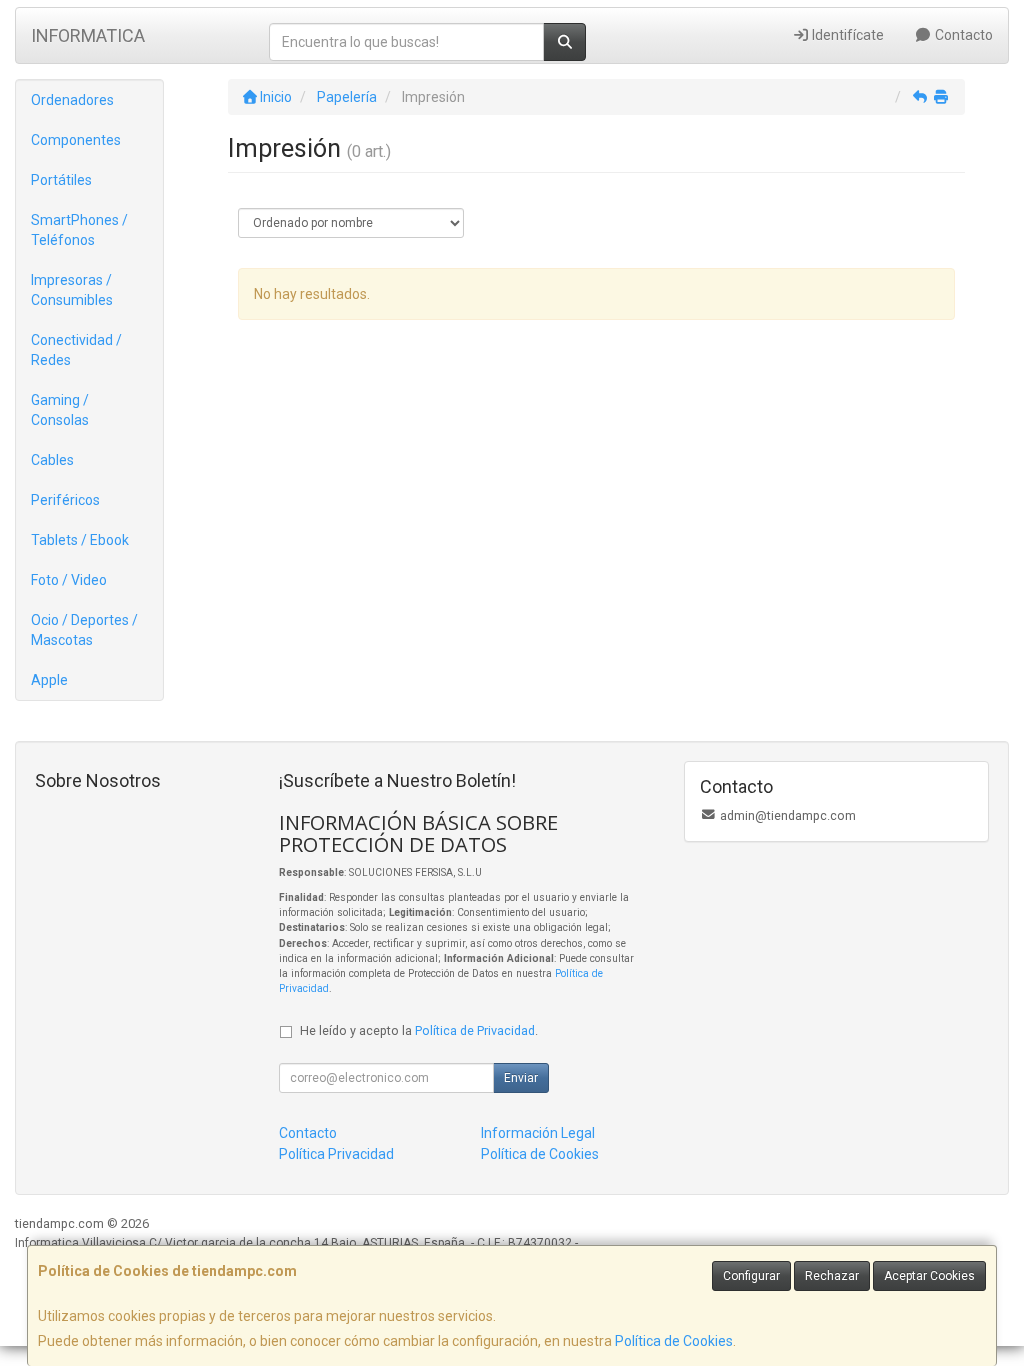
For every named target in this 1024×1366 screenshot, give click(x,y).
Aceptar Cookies (929, 1276)
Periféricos (65, 500)
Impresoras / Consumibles (72, 290)
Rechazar (832, 1276)
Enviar (521, 1078)
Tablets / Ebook (80, 540)
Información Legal (538, 1133)
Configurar (751, 1276)
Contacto (962, 35)
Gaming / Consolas (60, 410)
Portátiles (61, 180)
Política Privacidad (336, 1154)
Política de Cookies (674, 1341)
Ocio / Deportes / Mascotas (84, 630)
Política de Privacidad (475, 1030)
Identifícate (846, 35)
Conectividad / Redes (76, 350)
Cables (52, 460)
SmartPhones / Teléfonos (79, 230)
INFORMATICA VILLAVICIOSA (88, 41)
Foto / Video (69, 580)
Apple (49, 680)
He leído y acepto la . (419, 1030)
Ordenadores (72, 100)
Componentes (76, 140)
